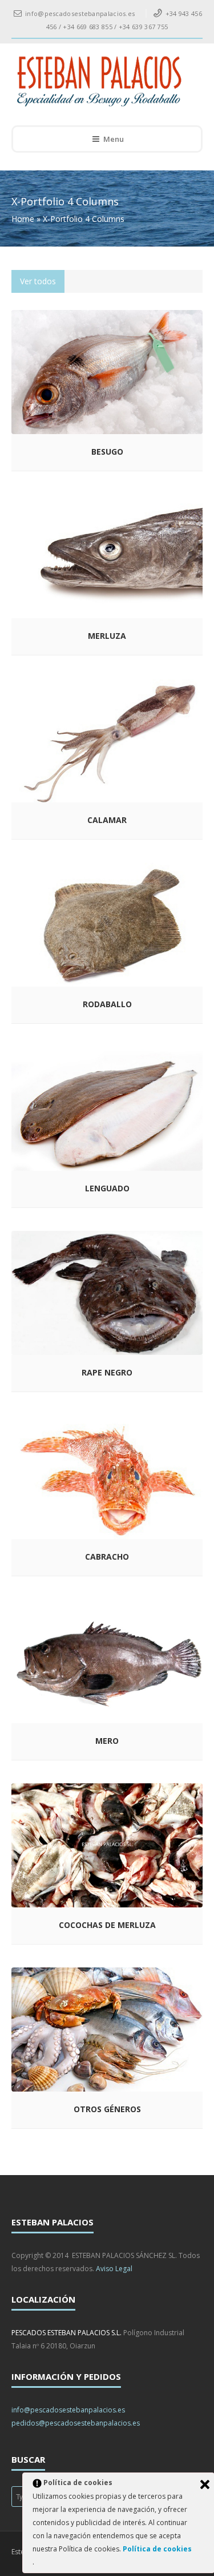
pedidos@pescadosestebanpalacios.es (76, 2423)
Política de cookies (157, 2549)
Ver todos (38, 281)
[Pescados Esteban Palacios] (99, 82)
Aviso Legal (114, 2269)
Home (23, 219)
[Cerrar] (205, 2484)
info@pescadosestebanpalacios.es (68, 2410)
